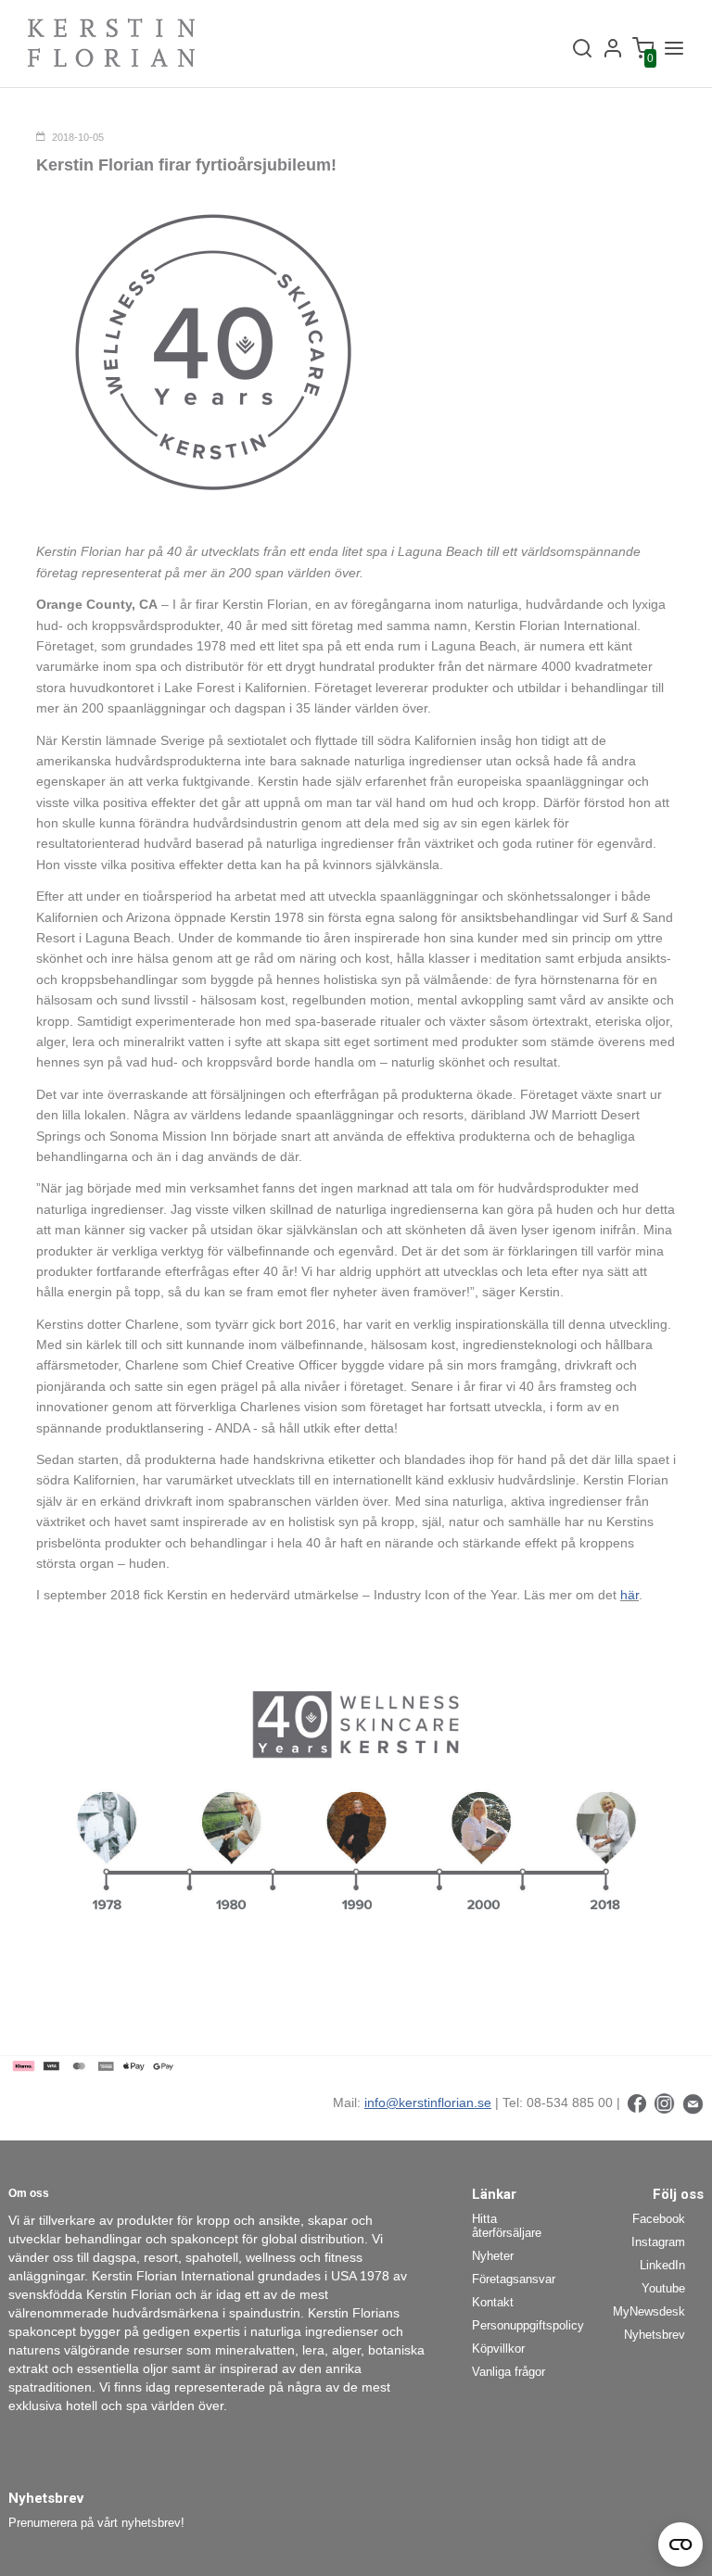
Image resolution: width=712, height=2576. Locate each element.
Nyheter (493, 2256)
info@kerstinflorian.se (428, 2102)
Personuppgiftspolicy (521, 2325)
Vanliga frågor (509, 2372)
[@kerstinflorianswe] (664, 2102)
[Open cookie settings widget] (680, 2544)
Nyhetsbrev (655, 2335)
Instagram (658, 2242)
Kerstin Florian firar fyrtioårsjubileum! (186, 165)
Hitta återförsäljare (507, 2226)
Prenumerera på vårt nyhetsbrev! (96, 2523)
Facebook (659, 2219)
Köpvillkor (498, 2349)
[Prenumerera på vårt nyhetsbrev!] (693, 2102)
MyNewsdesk (649, 2311)
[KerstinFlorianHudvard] (637, 2102)
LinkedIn (662, 2265)
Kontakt (493, 2302)
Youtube (663, 2288)
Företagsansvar (514, 2279)
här (629, 1595)
